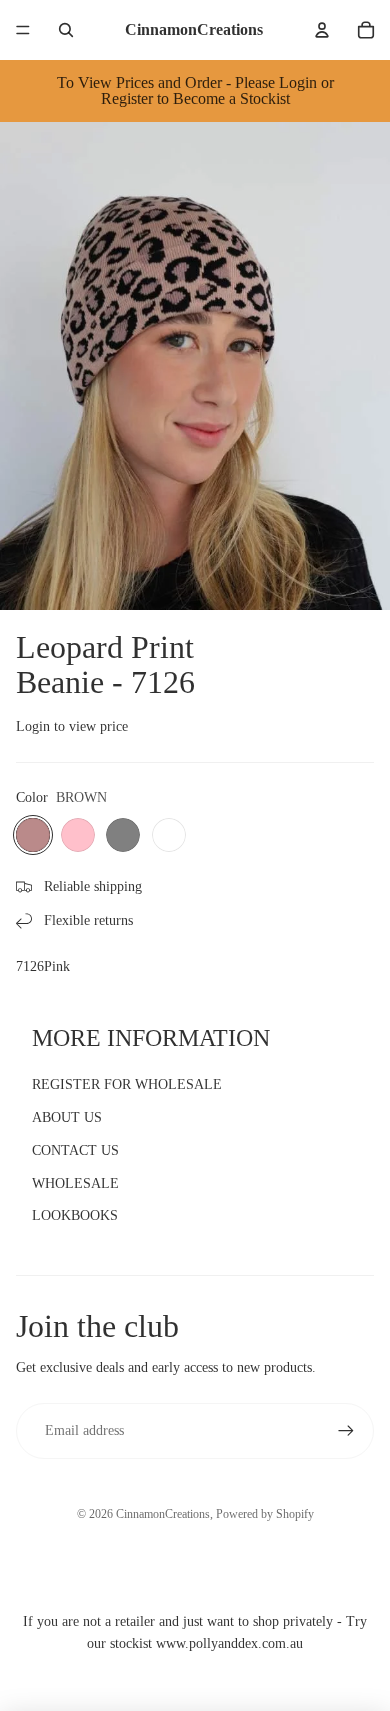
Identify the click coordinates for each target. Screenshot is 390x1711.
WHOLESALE (75, 1183)
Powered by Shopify (265, 1514)
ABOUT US (67, 1117)
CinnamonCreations (163, 1514)
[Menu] (23, 30)
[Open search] (66, 30)
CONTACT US (75, 1150)
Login (33, 726)
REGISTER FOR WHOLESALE (127, 1084)
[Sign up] (346, 1431)
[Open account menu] (322, 30)
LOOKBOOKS (75, 1215)
